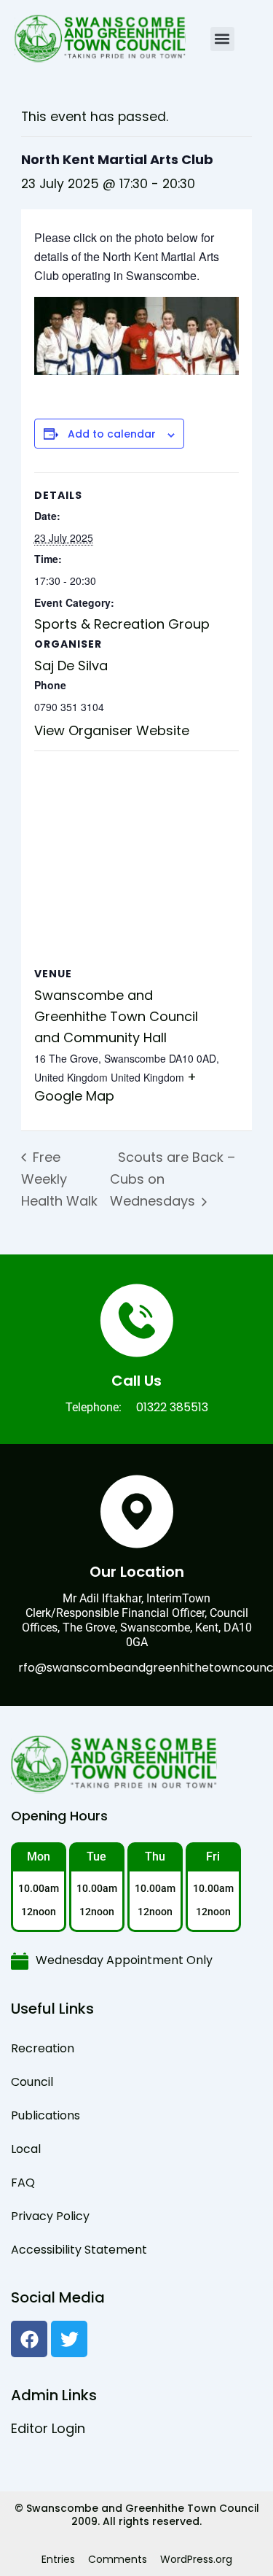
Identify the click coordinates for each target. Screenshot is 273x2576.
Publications (45, 2115)
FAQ (23, 2183)
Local (26, 2149)
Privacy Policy (50, 2216)
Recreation (43, 2048)
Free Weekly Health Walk (59, 1179)
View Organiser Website (112, 730)
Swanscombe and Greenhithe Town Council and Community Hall (116, 1016)
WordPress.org (196, 2559)
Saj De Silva (71, 666)
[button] (222, 39)
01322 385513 (172, 1407)
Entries (58, 2559)
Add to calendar (112, 434)
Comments (118, 2559)
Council (32, 2082)
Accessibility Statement (79, 2250)
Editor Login (48, 2428)
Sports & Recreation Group (122, 624)
